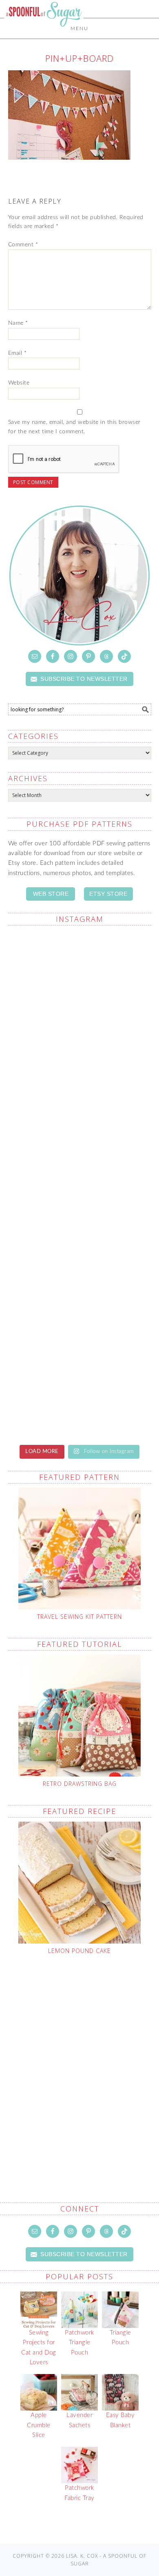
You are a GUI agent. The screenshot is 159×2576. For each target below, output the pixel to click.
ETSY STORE (108, 894)
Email (18, 353)
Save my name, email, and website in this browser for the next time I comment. (74, 427)
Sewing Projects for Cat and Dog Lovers (39, 2348)
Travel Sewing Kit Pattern (79, 1617)
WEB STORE (51, 894)
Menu (79, 28)
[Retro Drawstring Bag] (80, 1716)
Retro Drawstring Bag (80, 1784)
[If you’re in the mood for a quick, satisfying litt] (80, 1310)
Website (19, 383)
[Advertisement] (79, 2059)
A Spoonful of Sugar (44, 33)
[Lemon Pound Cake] (80, 1883)
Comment (23, 245)
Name (18, 323)
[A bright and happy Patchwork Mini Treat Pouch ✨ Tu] (80, 974)
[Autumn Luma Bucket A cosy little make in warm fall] (80, 1226)
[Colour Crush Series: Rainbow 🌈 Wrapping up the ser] (80, 1394)
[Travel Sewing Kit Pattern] (80, 1549)
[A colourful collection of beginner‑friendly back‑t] (80, 1142)
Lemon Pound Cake (79, 1951)
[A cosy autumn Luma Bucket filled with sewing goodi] (80, 1059)
